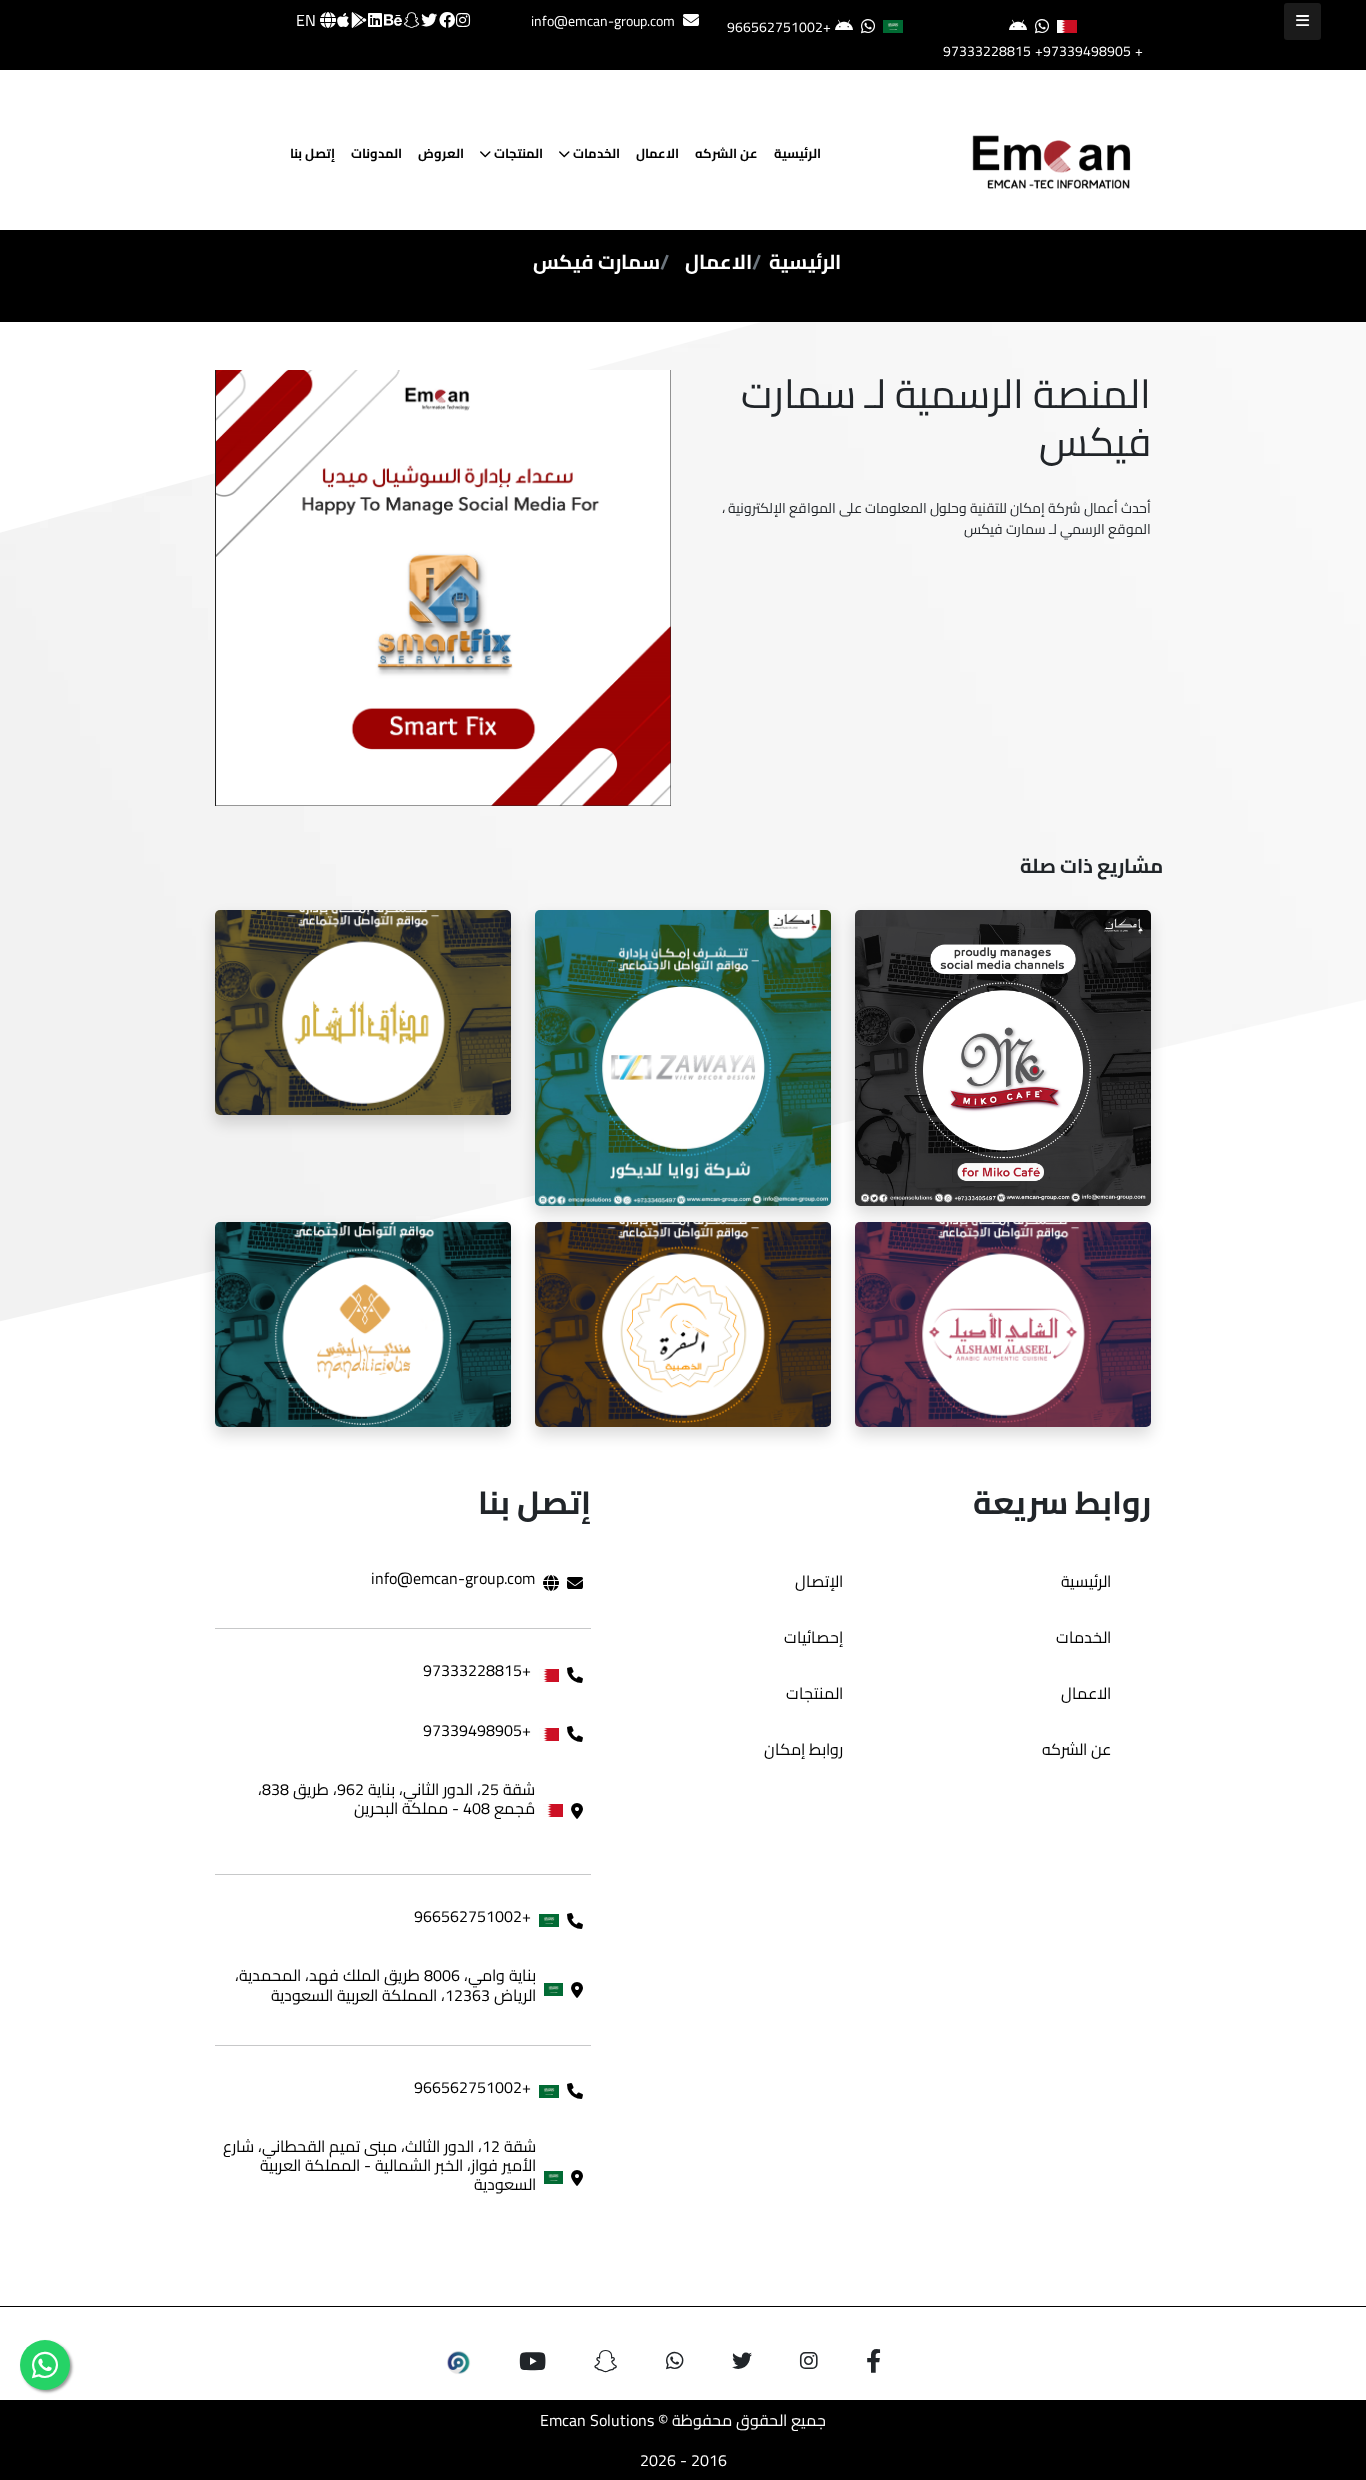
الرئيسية (797, 153)
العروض (441, 153)
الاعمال (657, 153)
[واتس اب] (45, 2365)
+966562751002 (779, 27)
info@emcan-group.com (603, 21)
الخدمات (595, 153)
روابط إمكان (803, 1749)
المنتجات (517, 153)
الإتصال (819, 1581)
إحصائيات (813, 1637)
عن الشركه (726, 153)
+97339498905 (1083, 51)
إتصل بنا (312, 153)
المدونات (376, 153)
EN (308, 20)
